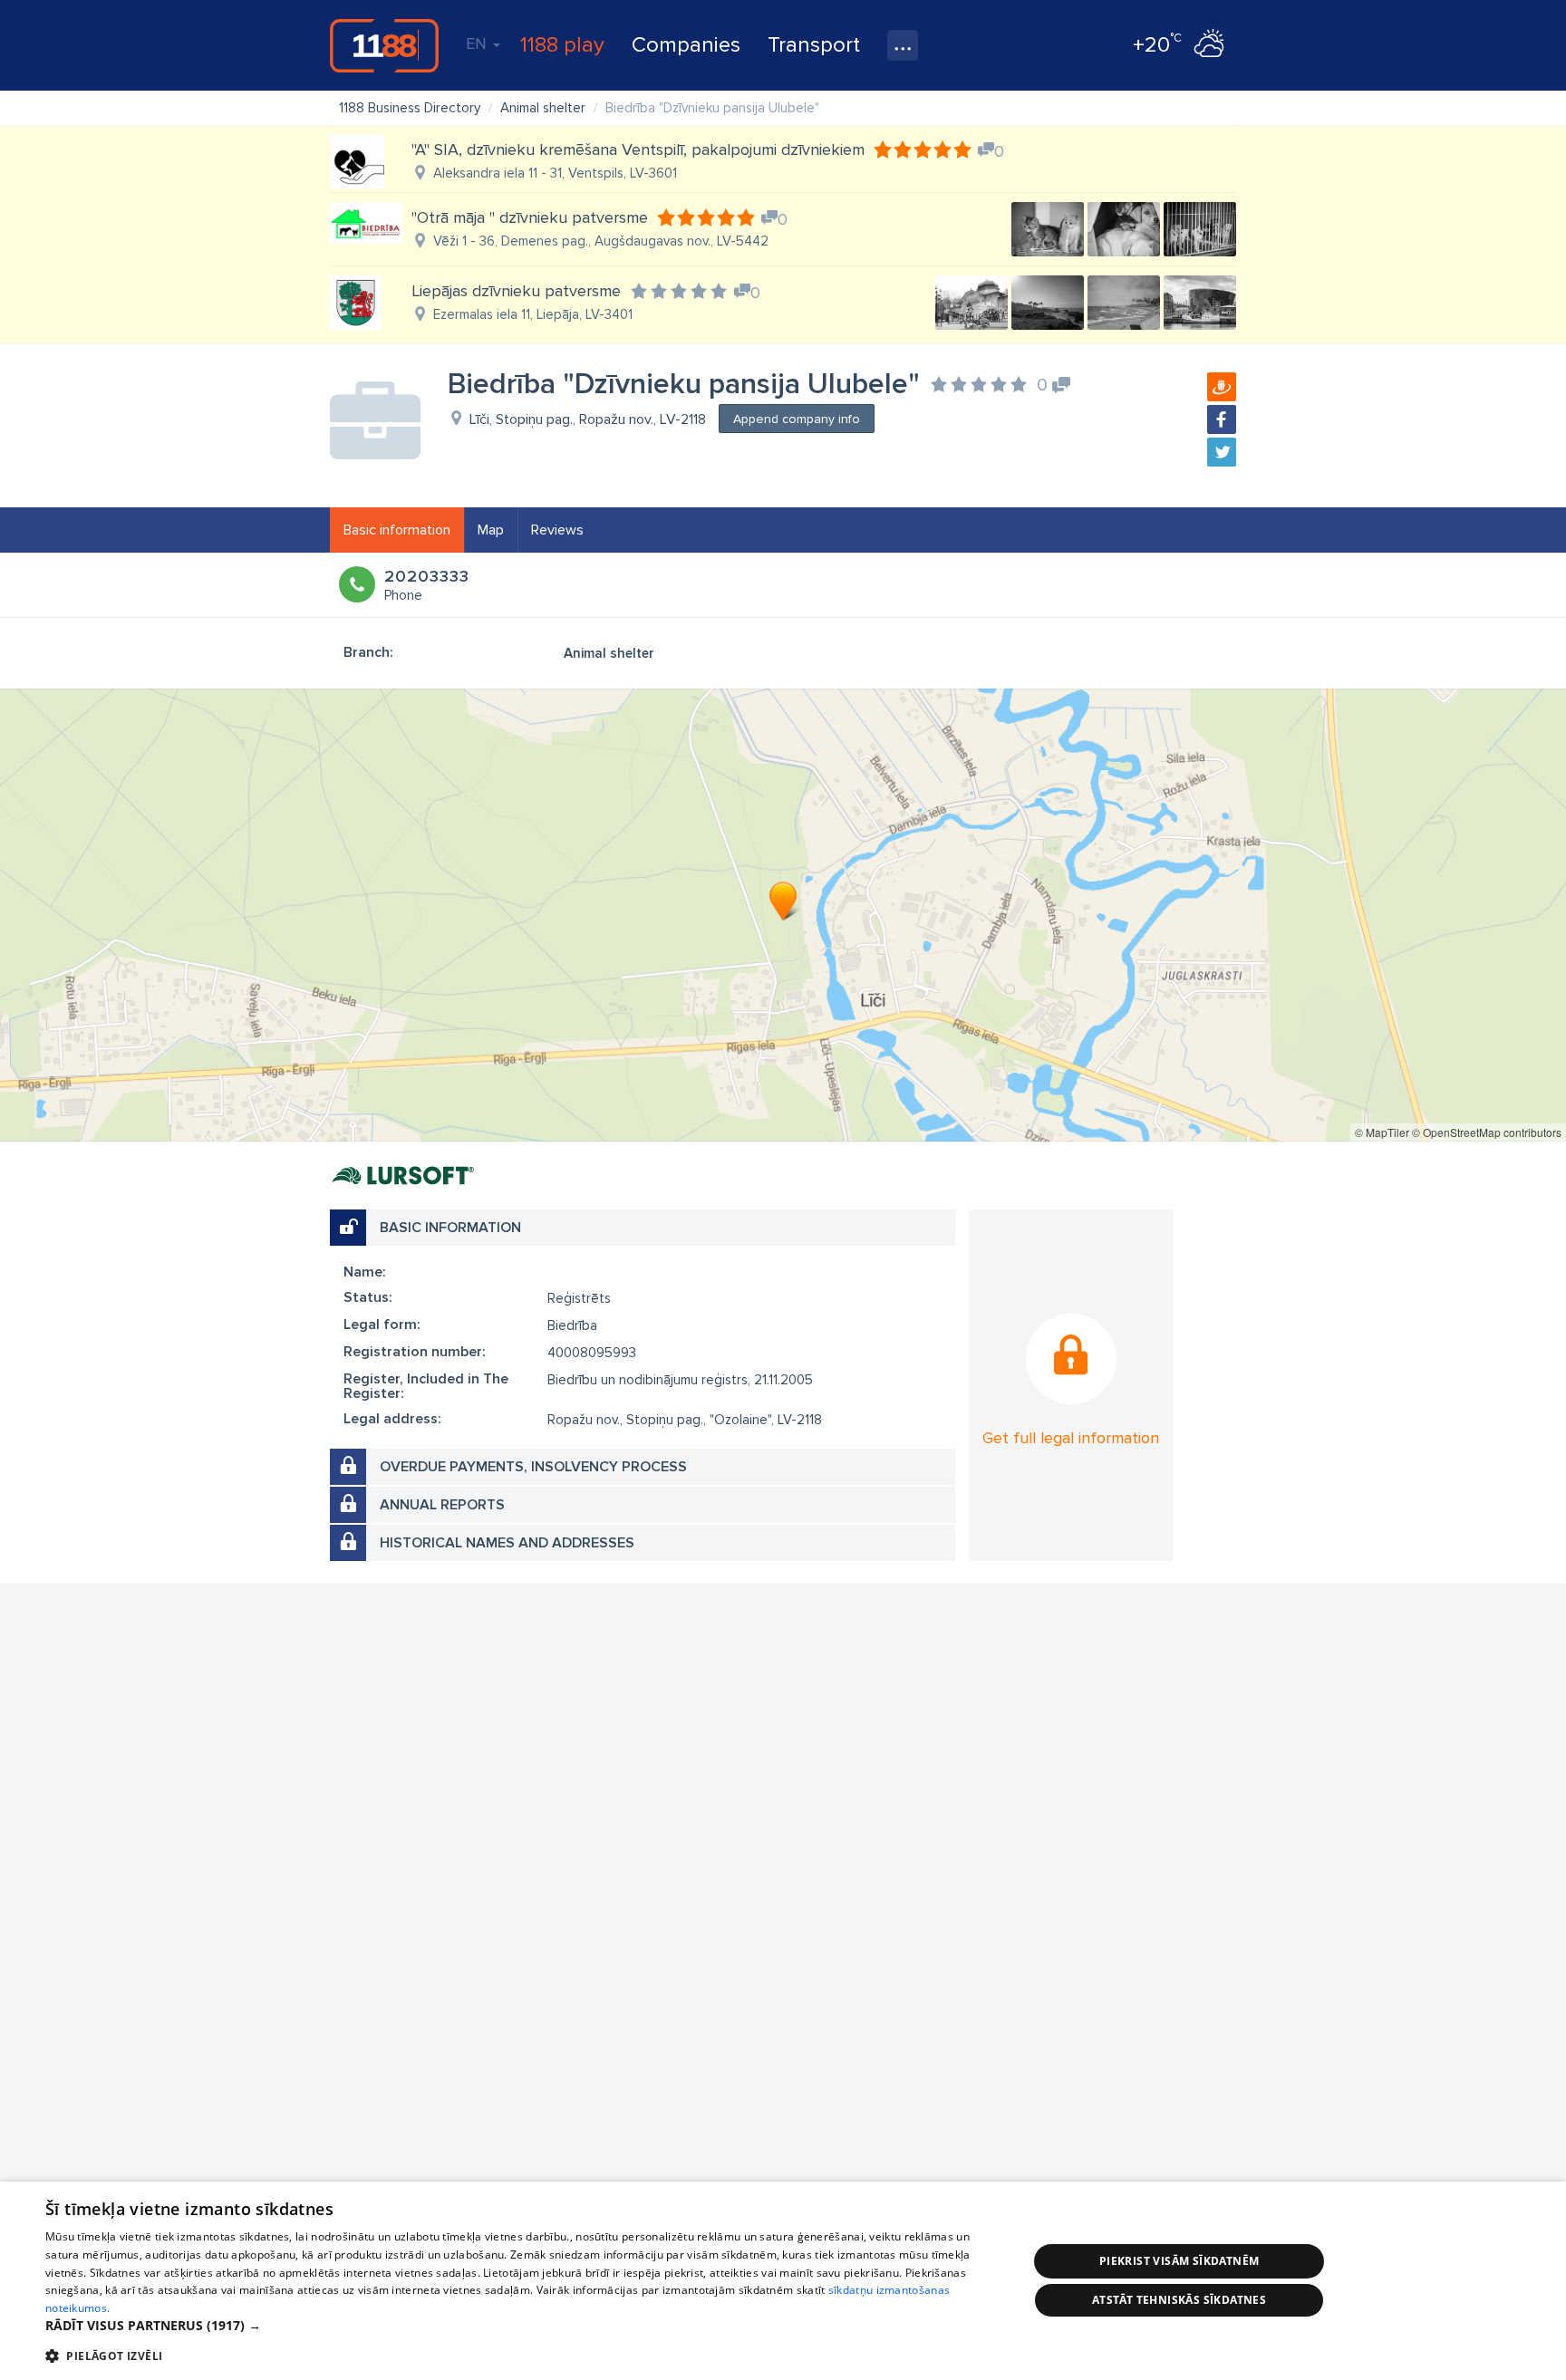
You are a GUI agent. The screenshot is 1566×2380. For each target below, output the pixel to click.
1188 (384, 45)
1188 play (562, 45)
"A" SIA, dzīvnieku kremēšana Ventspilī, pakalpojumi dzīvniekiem (638, 149)
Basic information (397, 530)
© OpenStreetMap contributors (1487, 1132)
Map (491, 530)
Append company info (797, 419)
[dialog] (783, 2281)
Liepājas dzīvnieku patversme (516, 291)
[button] (522, 2326)
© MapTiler (1382, 1132)
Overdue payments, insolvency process (533, 1467)
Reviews (557, 530)
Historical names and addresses (507, 1543)
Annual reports (442, 1505)
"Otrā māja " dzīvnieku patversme (530, 217)
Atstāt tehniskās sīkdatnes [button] (1179, 2300)
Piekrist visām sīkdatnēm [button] (1179, 2261)
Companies (686, 45)
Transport (814, 45)
